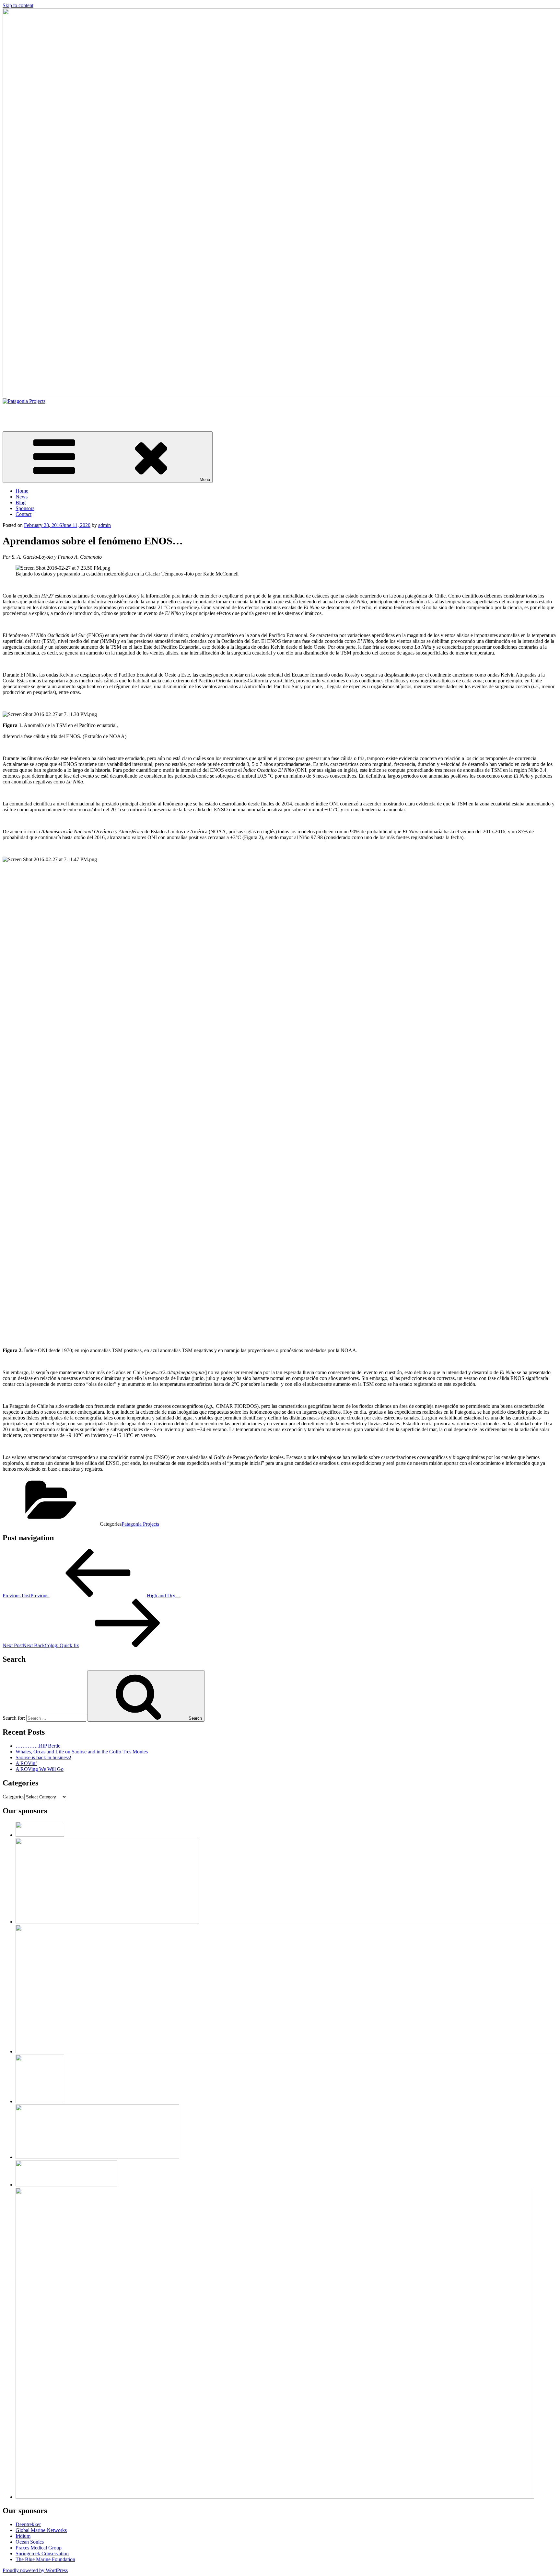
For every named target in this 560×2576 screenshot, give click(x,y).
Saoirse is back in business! (43, 1757)
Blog (21, 502)
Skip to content (18, 5)
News (22, 497)
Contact (23, 514)
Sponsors (25, 508)
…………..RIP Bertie (38, 1746)
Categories (13, 1797)
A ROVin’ (26, 1763)
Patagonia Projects (21, 412)
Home (22, 491)
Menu (205, 479)
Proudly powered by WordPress (35, 2570)
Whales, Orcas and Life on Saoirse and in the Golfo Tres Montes (82, 1752)
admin (105, 525)
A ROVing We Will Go (40, 1769)
